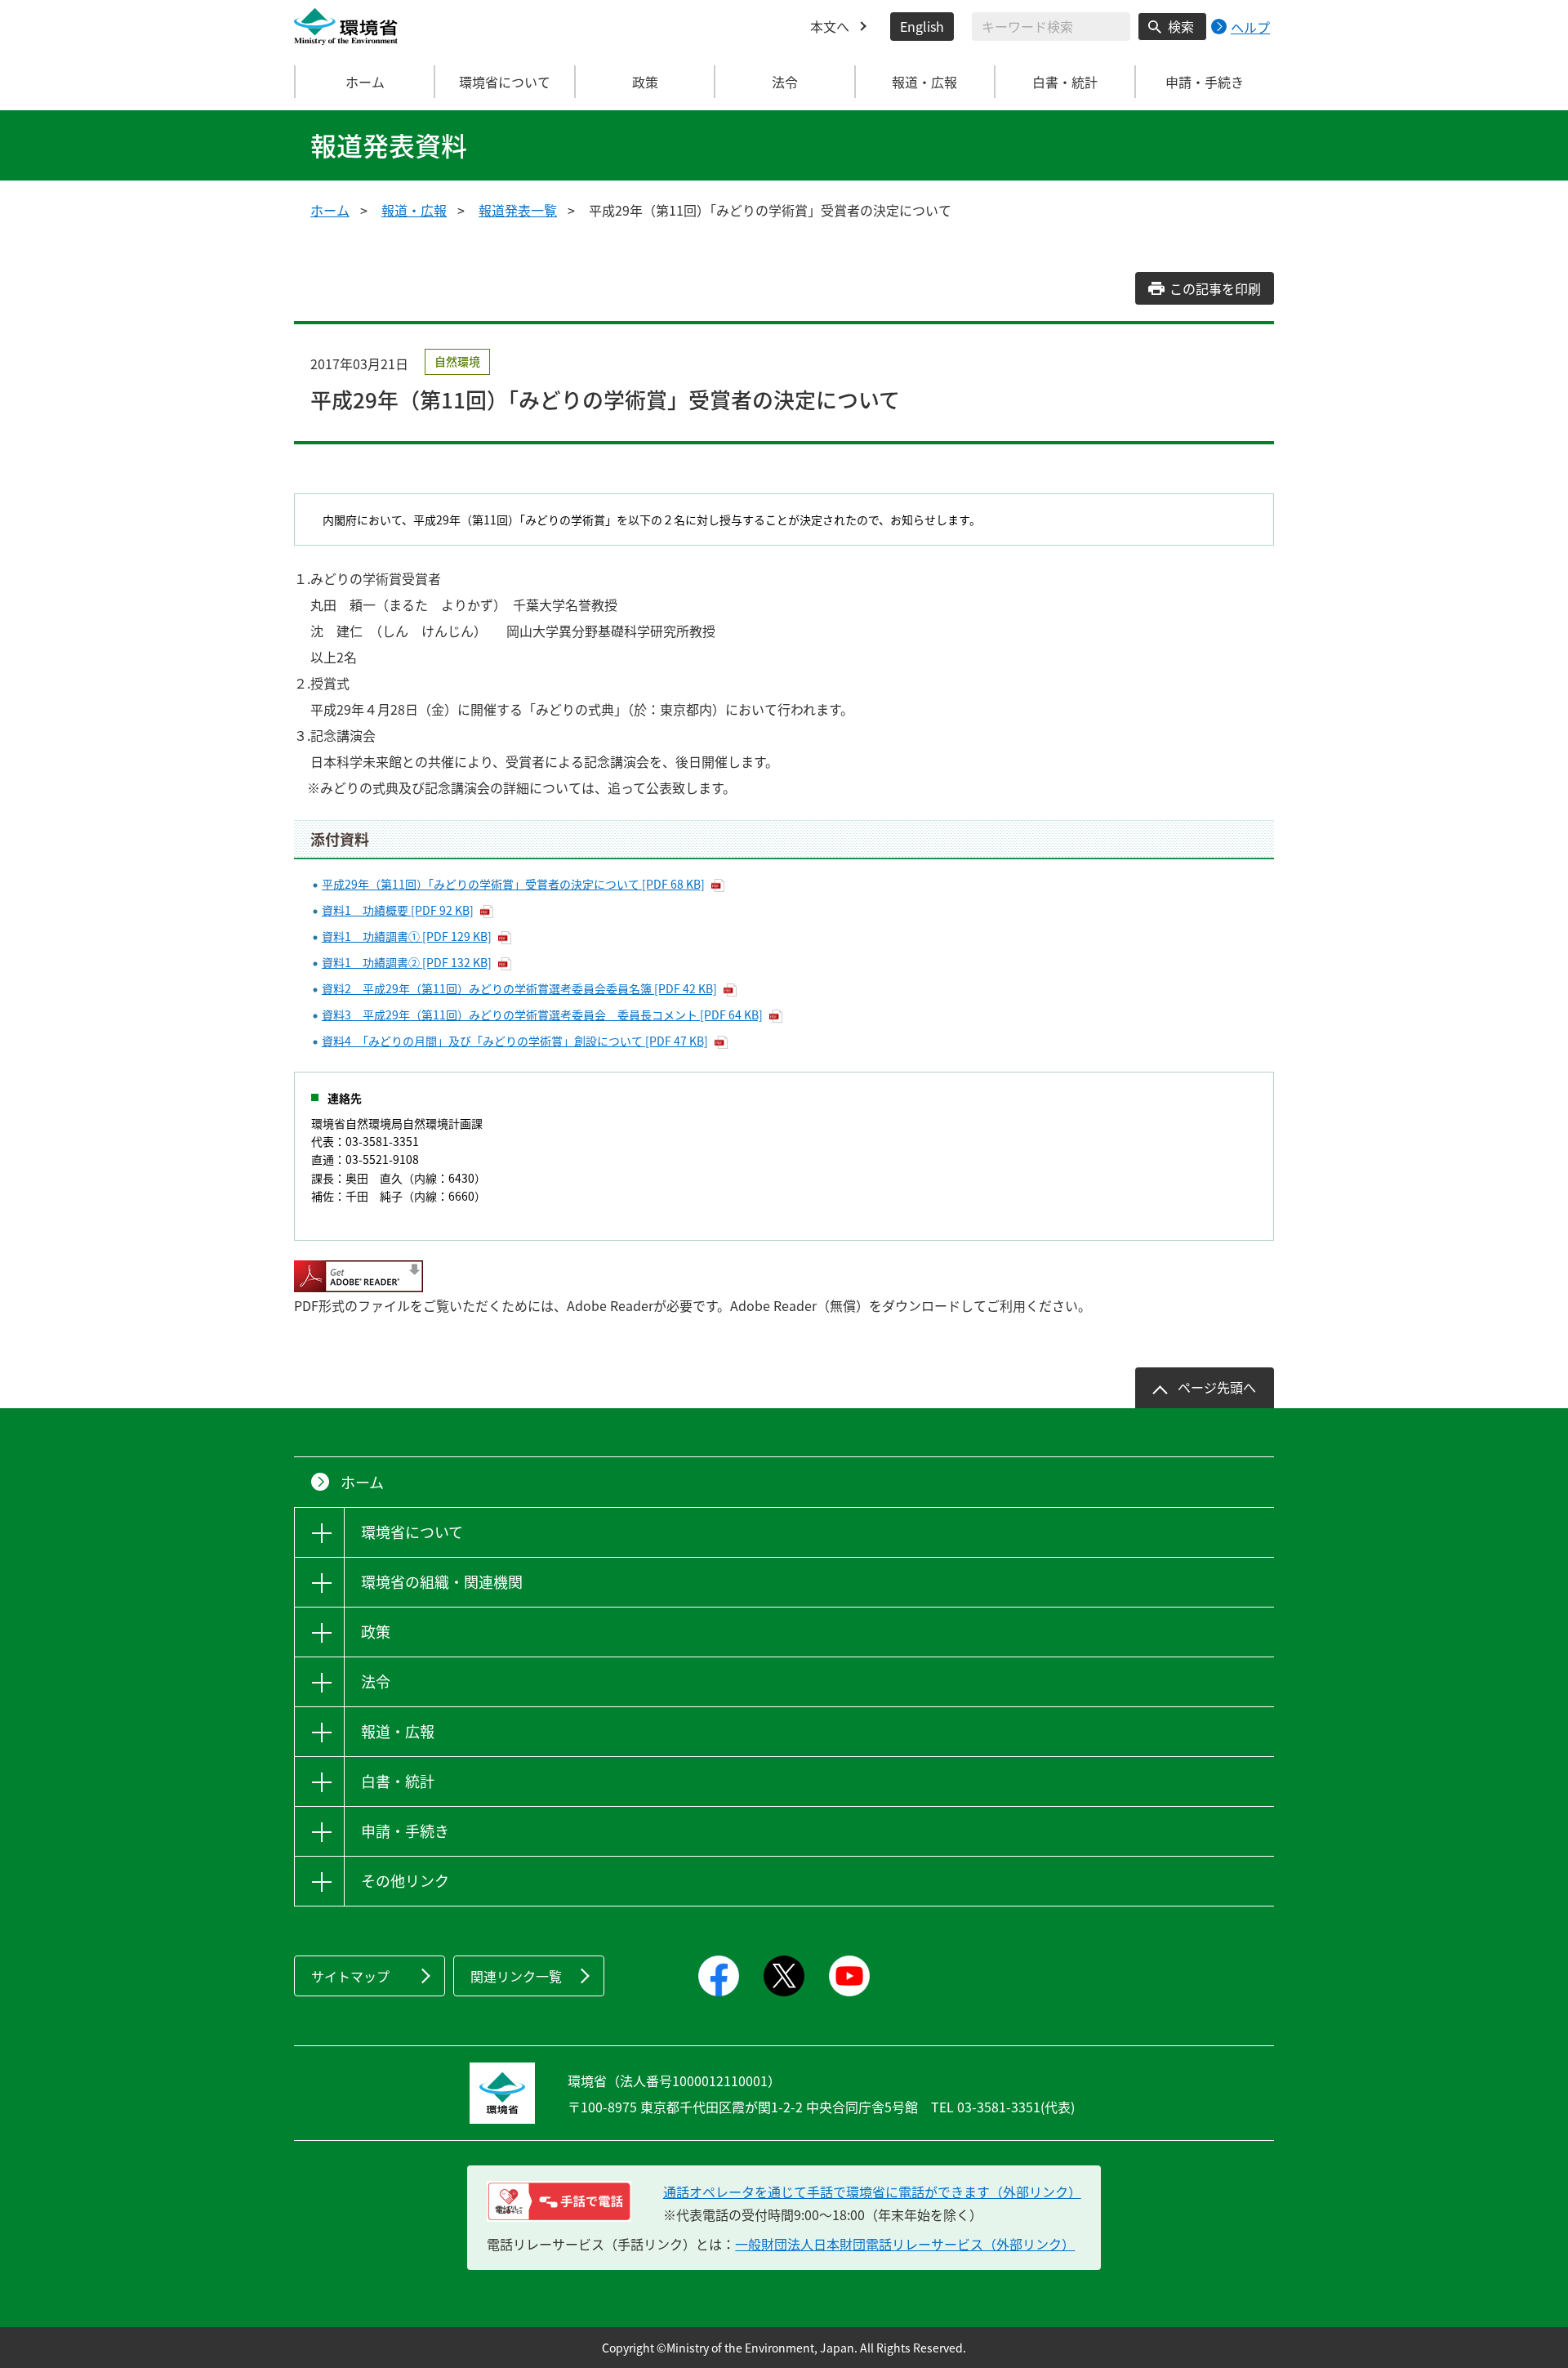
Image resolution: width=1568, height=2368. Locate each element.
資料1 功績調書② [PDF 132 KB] (407, 962)
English (922, 26)
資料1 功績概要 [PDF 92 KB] (398, 910)
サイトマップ (350, 1976)
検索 (1181, 26)
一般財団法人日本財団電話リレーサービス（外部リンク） (905, 2244)
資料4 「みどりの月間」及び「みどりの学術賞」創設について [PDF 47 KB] (515, 1041)
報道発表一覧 (518, 210)
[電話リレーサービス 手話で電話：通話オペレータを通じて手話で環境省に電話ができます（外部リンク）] (559, 2201)
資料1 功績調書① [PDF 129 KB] (407, 936)
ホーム (365, 82)
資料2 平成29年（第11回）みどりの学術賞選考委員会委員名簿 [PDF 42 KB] (519, 988)
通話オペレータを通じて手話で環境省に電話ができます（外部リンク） (872, 2192)
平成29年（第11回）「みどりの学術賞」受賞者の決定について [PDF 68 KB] (513, 884)
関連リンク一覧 (516, 1976)
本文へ (830, 26)
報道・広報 (414, 210)
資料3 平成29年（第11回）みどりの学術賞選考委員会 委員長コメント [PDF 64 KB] (542, 1015)
